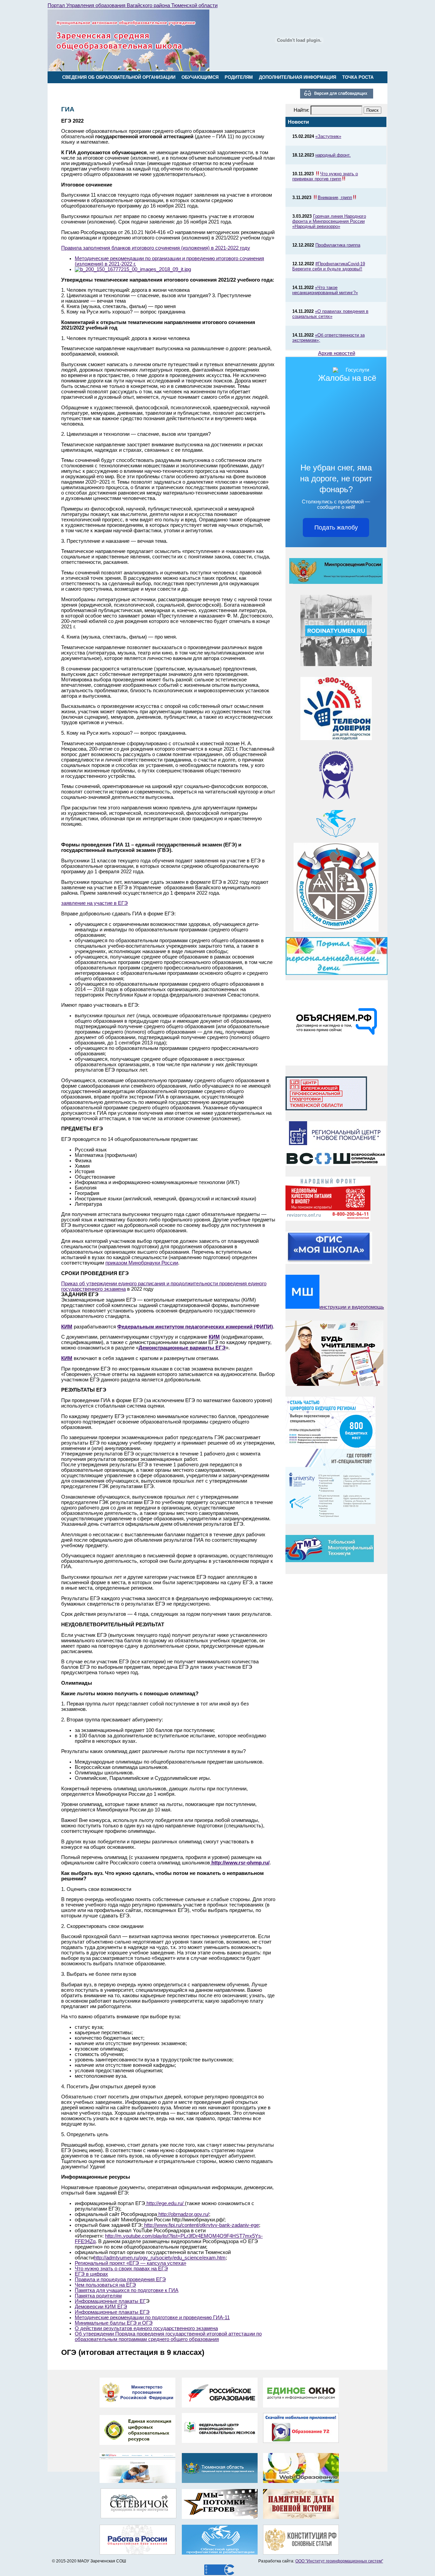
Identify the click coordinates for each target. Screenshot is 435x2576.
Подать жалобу (336, 527)
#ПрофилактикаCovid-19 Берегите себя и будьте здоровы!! (329, 266)
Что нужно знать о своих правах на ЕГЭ (121, 2269)
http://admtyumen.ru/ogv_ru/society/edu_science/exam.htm (160, 2258)
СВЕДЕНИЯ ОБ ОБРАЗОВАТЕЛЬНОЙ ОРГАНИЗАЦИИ (119, 77)
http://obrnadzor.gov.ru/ (183, 2214)
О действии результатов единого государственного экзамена (146, 2328)
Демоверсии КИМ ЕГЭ (101, 2307)
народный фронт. (333, 155)
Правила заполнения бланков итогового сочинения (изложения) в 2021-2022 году (156, 248)
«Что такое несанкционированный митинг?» (325, 290)
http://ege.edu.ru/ (165, 2203)
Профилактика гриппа (338, 245)
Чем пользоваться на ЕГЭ (105, 2285)
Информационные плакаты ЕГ (110, 2301)
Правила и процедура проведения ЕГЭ (120, 2279)
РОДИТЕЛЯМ (239, 77)
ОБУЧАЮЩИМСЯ (200, 77)
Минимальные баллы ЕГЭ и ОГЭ (114, 2323)
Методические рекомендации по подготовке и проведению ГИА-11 (152, 2318)
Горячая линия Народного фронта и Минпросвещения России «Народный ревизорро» (329, 221)
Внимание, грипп (335, 198)
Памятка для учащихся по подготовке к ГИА (127, 2290)
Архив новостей (337, 353)
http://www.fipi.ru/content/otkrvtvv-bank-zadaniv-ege (201, 2225)
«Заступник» (328, 136)
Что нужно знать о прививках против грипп (325, 176)
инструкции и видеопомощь (352, 1307)
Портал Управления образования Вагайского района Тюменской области (133, 5)
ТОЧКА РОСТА (358, 77)
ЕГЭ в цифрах (91, 2274)
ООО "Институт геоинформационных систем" (339, 2561)
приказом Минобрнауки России (142, 1263)
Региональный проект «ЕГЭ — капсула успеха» (130, 2263)
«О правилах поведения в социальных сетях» (330, 314)
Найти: (301, 110)
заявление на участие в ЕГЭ (94, 903)
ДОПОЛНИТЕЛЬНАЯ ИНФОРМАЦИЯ (298, 77)
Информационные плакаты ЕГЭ (112, 2312)
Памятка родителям (98, 2296)
